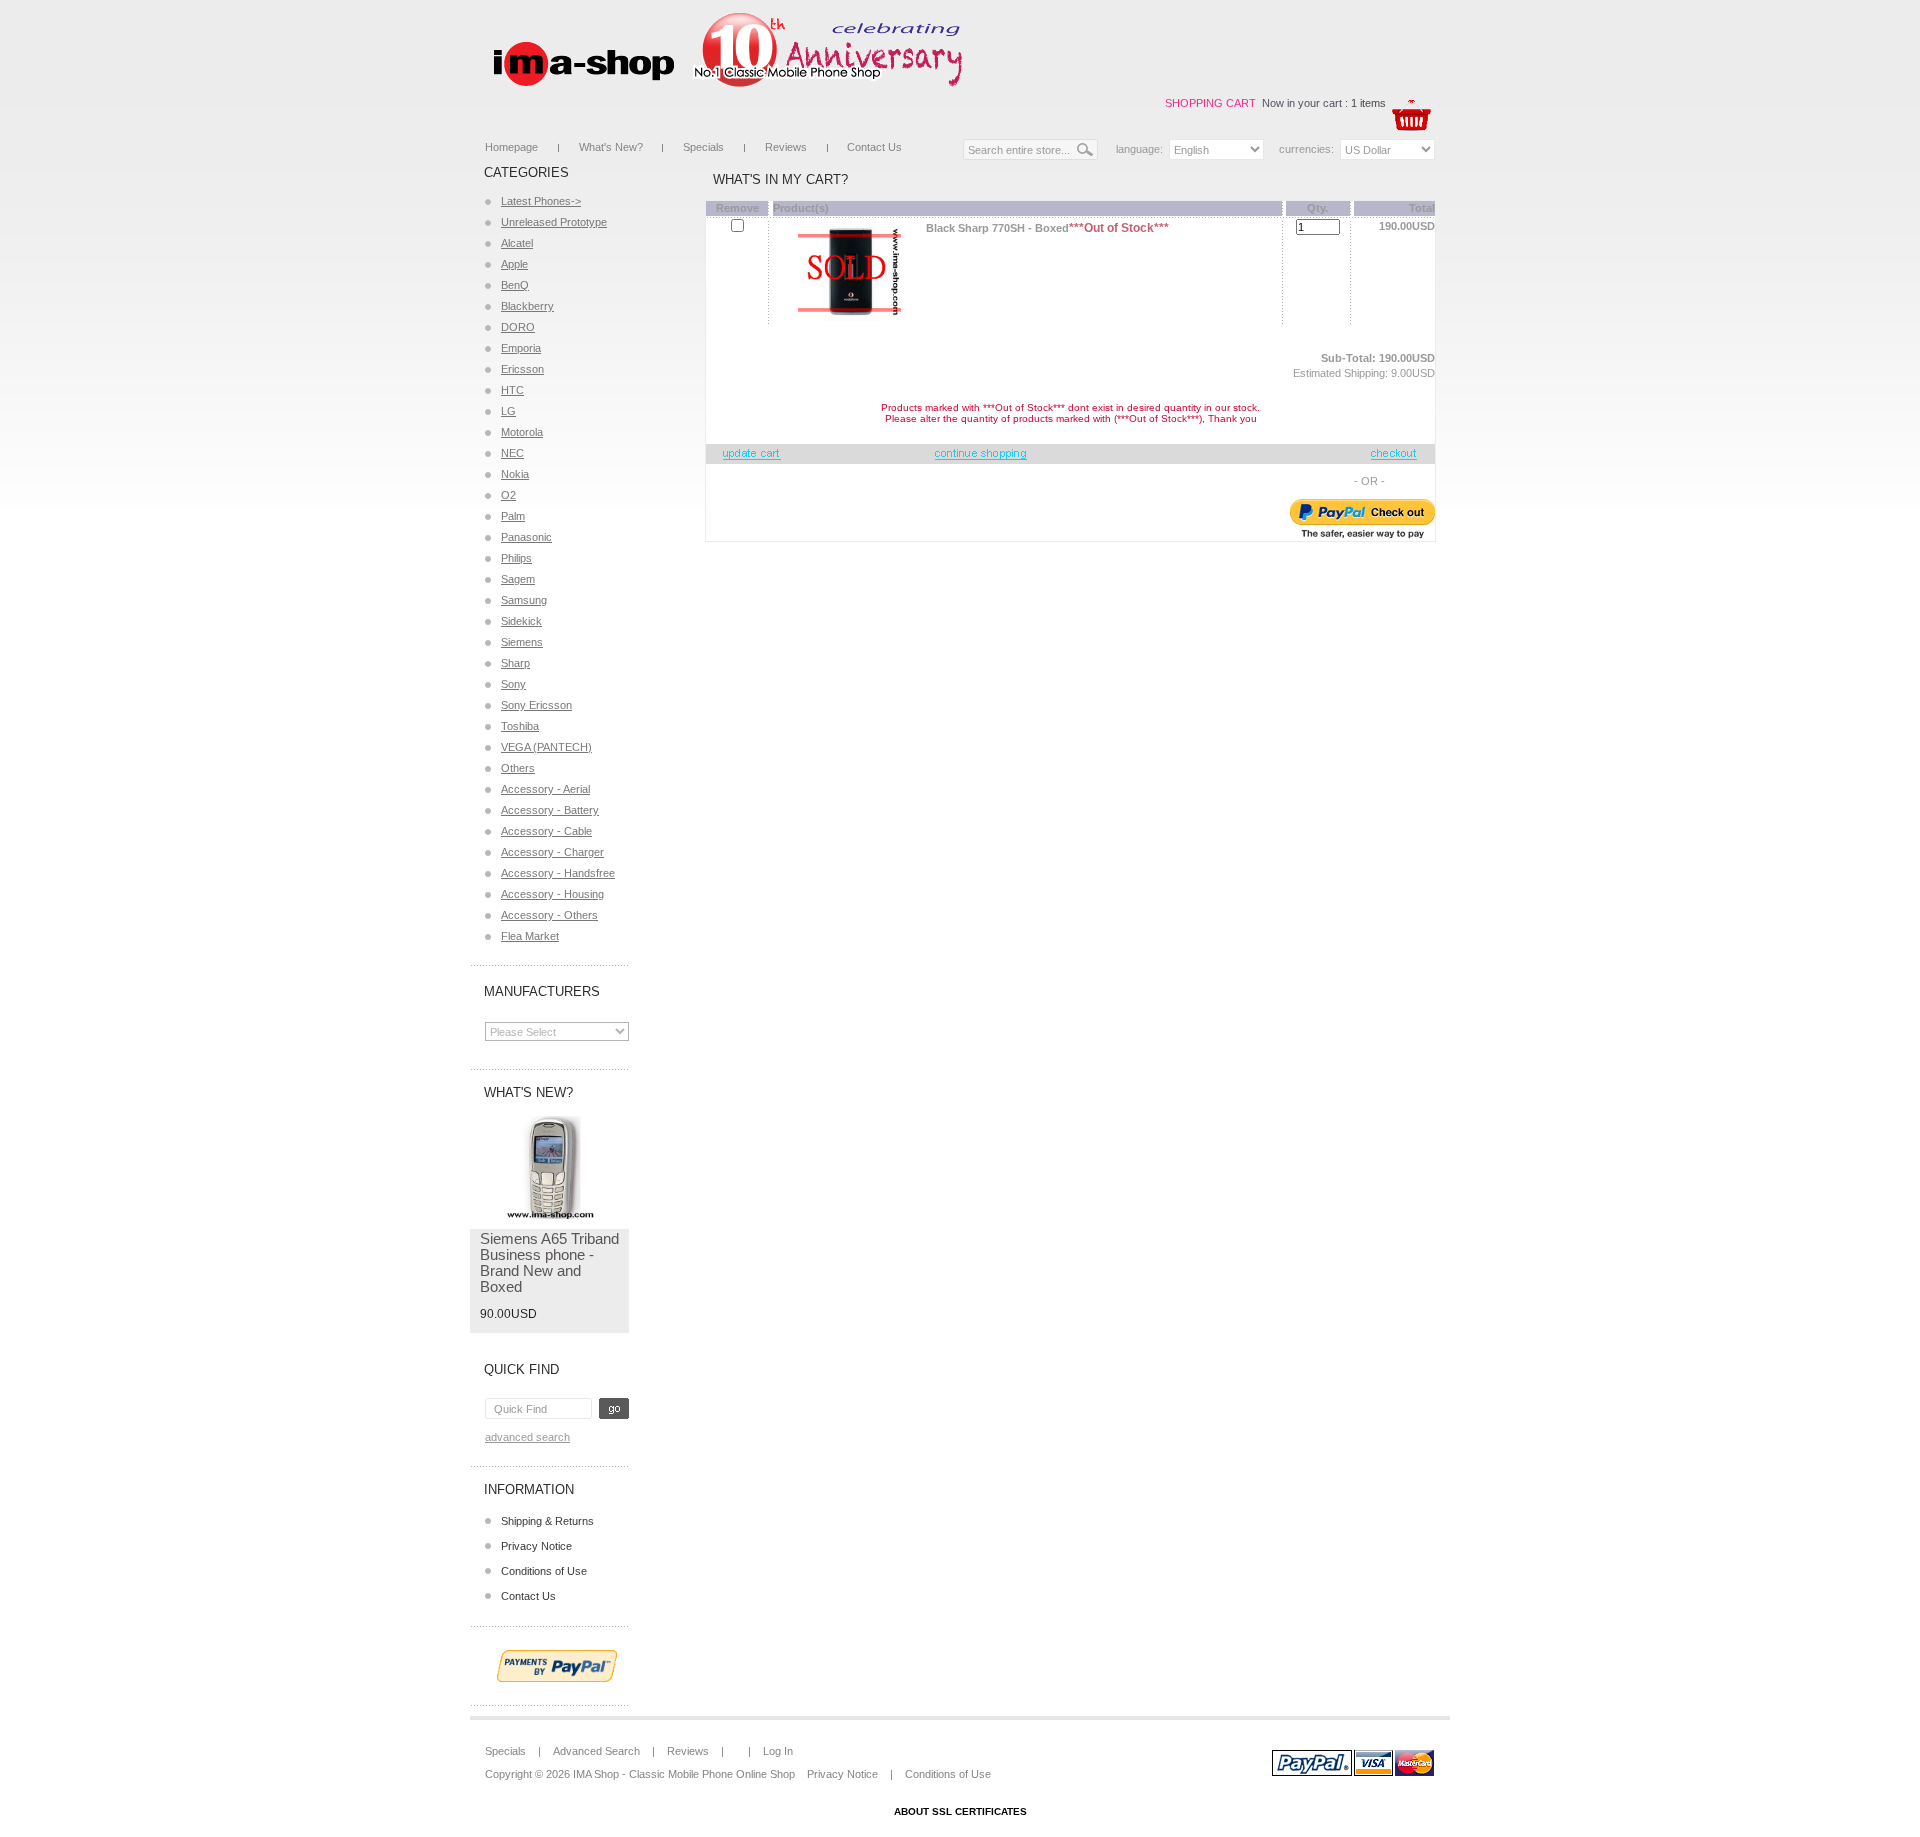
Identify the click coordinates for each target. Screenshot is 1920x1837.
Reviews (786, 147)
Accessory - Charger (552, 852)
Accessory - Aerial (545, 789)
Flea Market (530, 936)
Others (518, 768)
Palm (513, 516)
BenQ (515, 285)
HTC (512, 390)
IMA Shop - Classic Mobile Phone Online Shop (684, 1774)
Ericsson (522, 369)
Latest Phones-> (541, 201)
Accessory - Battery (550, 810)
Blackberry (527, 306)
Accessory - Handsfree (558, 873)
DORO (518, 327)
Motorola (522, 432)
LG (508, 411)
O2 (508, 495)
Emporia (521, 348)
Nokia (515, 474)
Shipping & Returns (547, 1521)
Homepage (511, 147)
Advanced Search (527, 1437)
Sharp (515, 663)
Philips (516, 558)
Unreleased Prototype (554, 222)
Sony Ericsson (536, 705)
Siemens (522, 642)
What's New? (611, 147)
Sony (513, 684)
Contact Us (874, 147)
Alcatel (517, 243)
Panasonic (526, 537)
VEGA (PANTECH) (546, 747)
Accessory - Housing (552, 894)
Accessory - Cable (546, 831)
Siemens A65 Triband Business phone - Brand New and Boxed (549, 1262)
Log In (778, 1751)
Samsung (524, 600)
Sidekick (521, 621)
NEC (512, 453)
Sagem (518, 579)
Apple (514, 264)
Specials (703, 147)
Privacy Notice (536, 1546)
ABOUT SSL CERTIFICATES (960, 1811)
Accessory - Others (549, 915)
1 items (1368, 103)
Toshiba (520, 726)
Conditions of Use (544, 1571)
